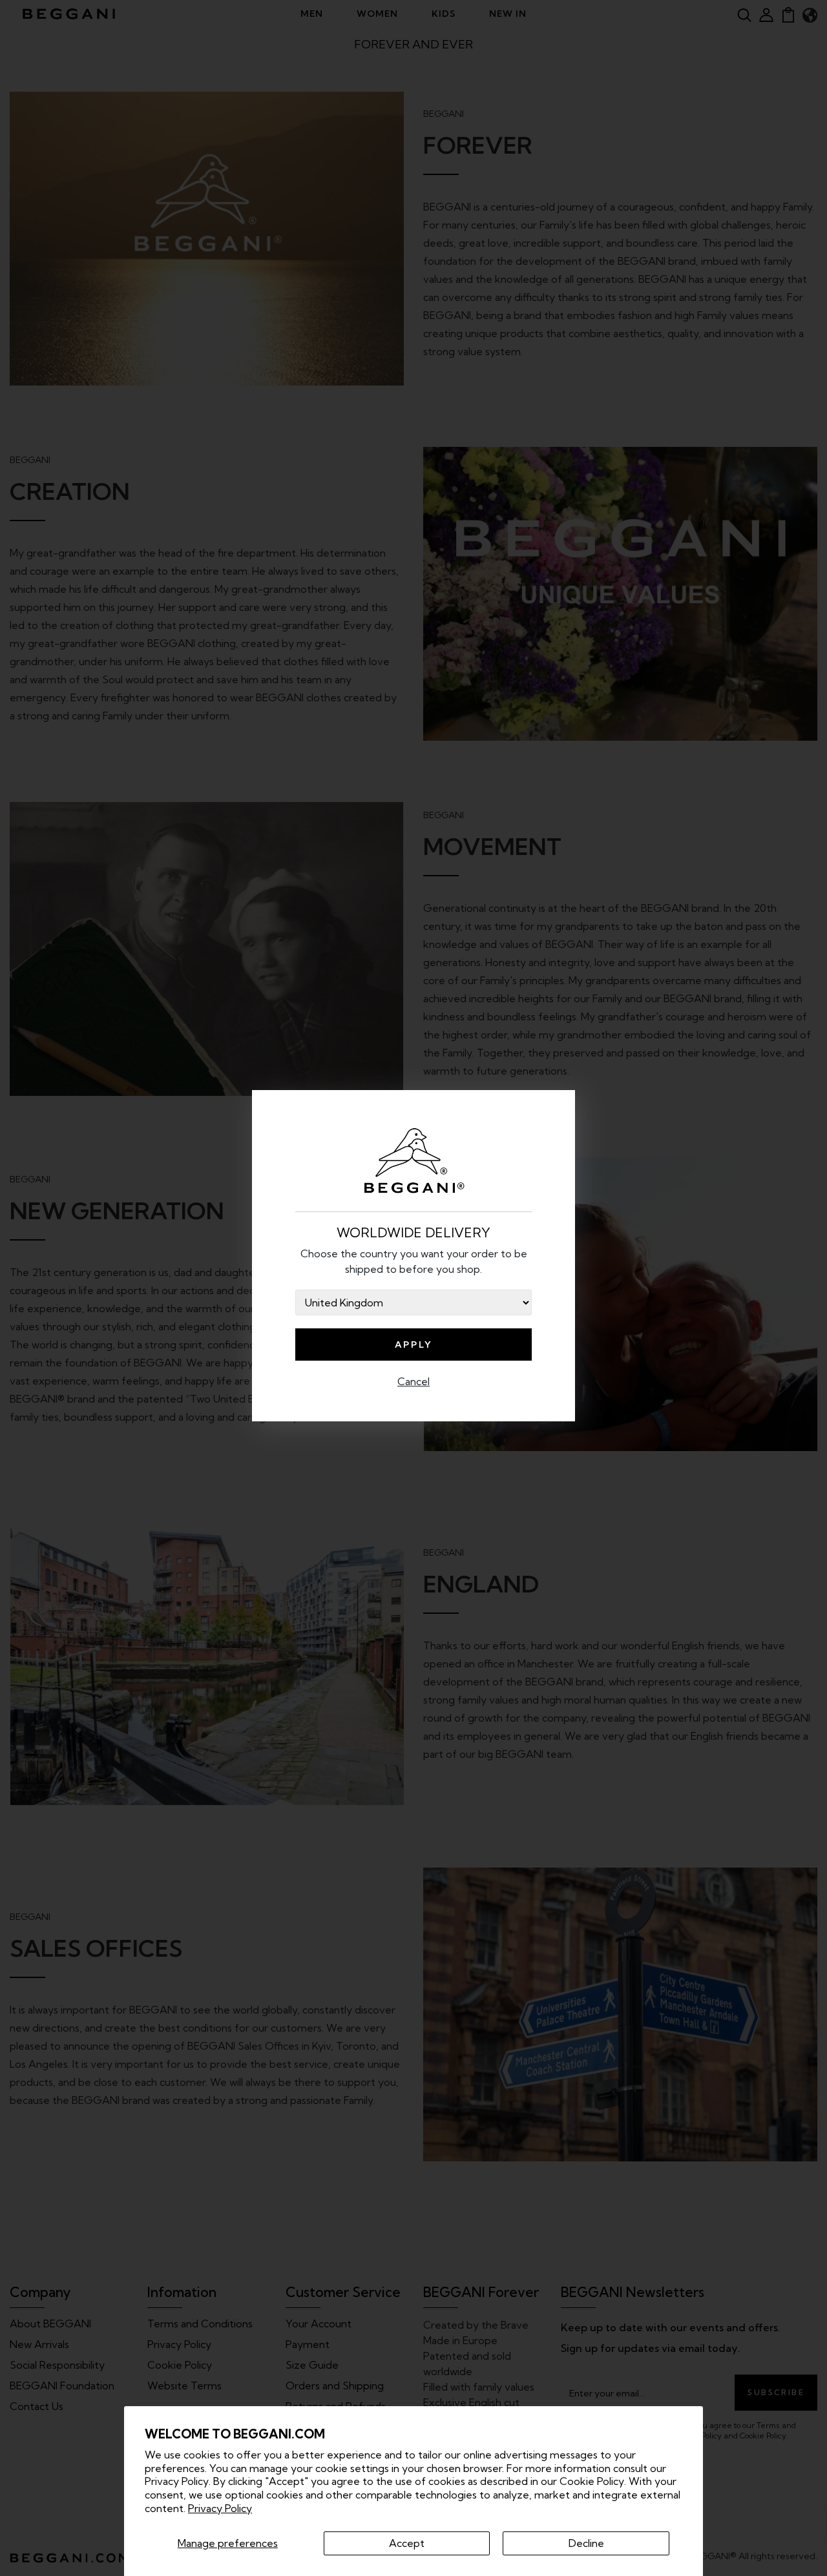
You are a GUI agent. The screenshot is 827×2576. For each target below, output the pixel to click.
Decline (586, 2543)
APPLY (414, 1345)
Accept (407, 2543)
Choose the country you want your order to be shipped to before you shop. (414, 1261)
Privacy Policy (220, 2508)
